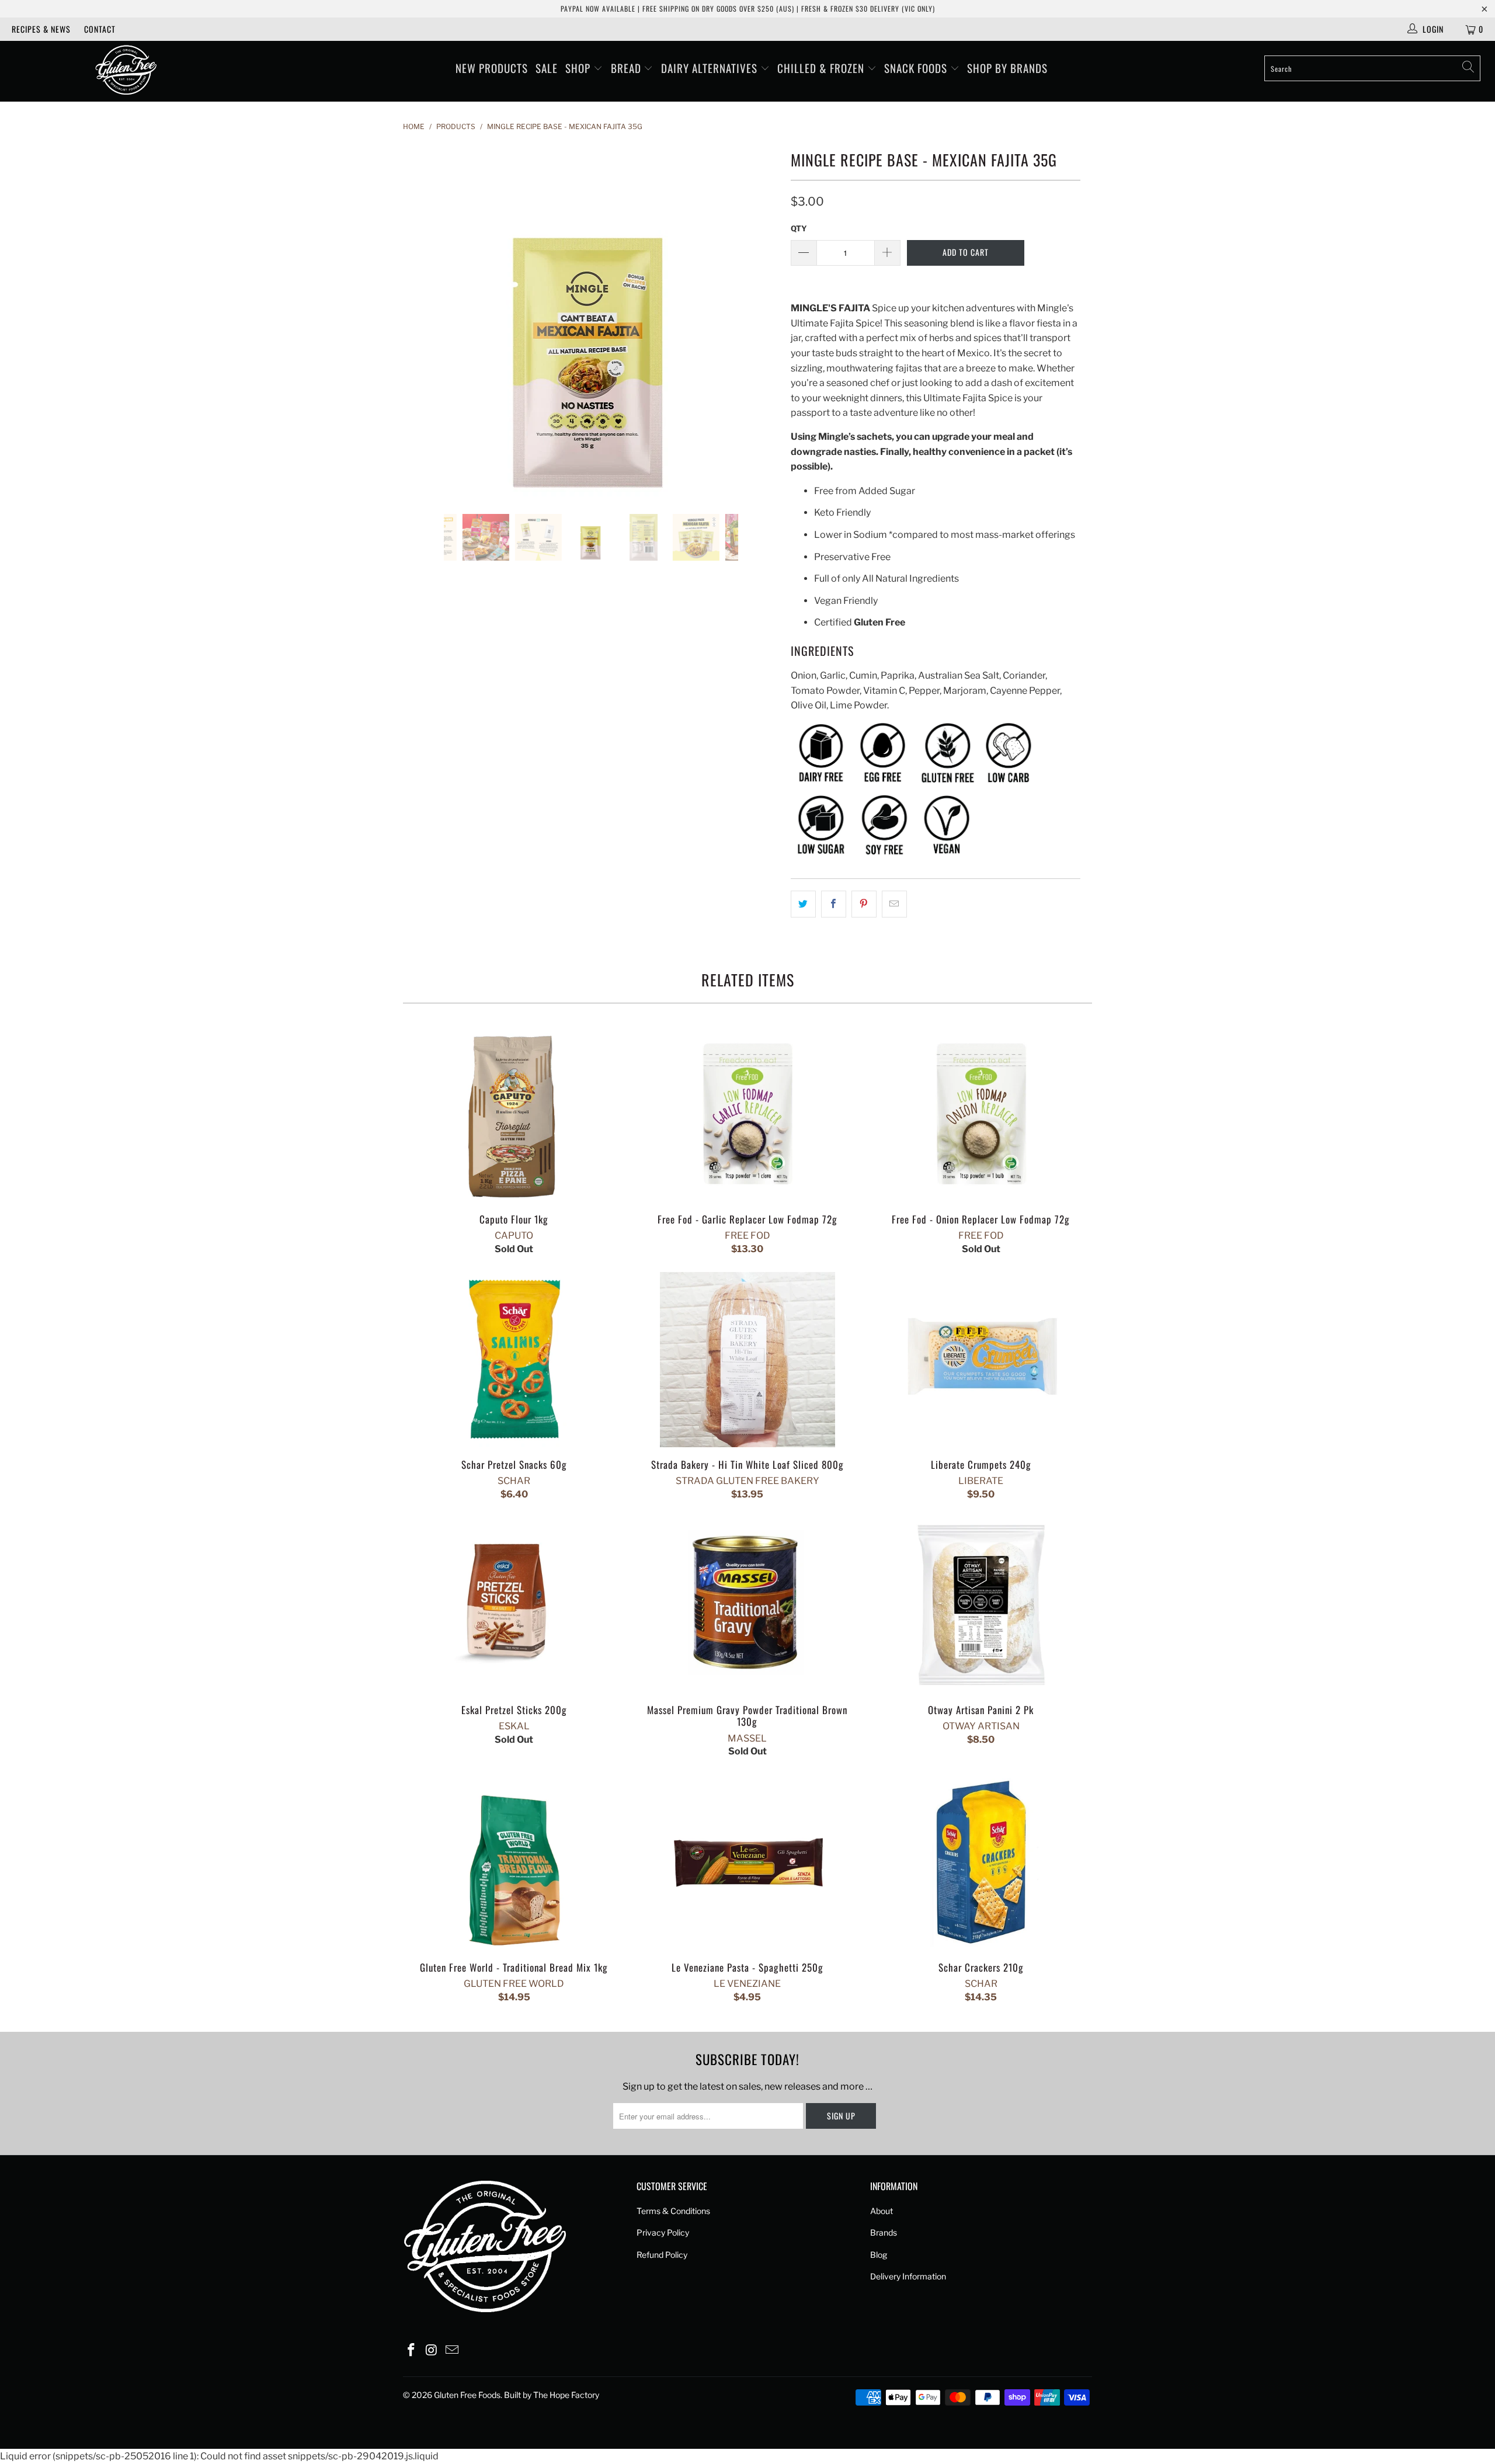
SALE (547, 68)
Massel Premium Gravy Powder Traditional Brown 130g (747, 1605)
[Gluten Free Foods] (126, 71)
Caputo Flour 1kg (514, 1114)
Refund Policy (662, 2255)
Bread (627, 68)
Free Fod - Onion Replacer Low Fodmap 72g (981, 1114)
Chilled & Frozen (822, 68)
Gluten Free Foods (467, 2395)
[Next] (759, 321)
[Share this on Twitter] (803, 904)
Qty (799, 228)
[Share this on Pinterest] (864, 904)
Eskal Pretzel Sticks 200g (514, 1605)
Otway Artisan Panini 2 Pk (981, 1605)
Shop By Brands (1007, 68)
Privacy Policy (663, 2232)
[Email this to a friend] (894, 904)
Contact (100, 29)
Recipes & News (41, 29)
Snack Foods (917, 68)
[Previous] (423, 321)
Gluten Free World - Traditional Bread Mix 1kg (514, 1862)
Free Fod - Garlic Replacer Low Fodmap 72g (747, 1114)
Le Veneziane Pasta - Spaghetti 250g (747, 1862)
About (882, 2211)
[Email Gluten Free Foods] (452, 2350)
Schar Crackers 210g (981, 1862)
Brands (884, 2232)
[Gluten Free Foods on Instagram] (432, 2350)
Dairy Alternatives (711, 68)
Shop (579, 68)
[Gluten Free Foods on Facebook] (412, 2350)
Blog (879, 2255)
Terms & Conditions (673, 2211)
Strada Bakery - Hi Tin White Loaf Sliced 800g (747, 1360)
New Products (492, 68)
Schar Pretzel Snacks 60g (514, 1360)
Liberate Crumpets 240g (981, 1360)
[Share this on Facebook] (834, 904)
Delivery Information (908, 2276)
